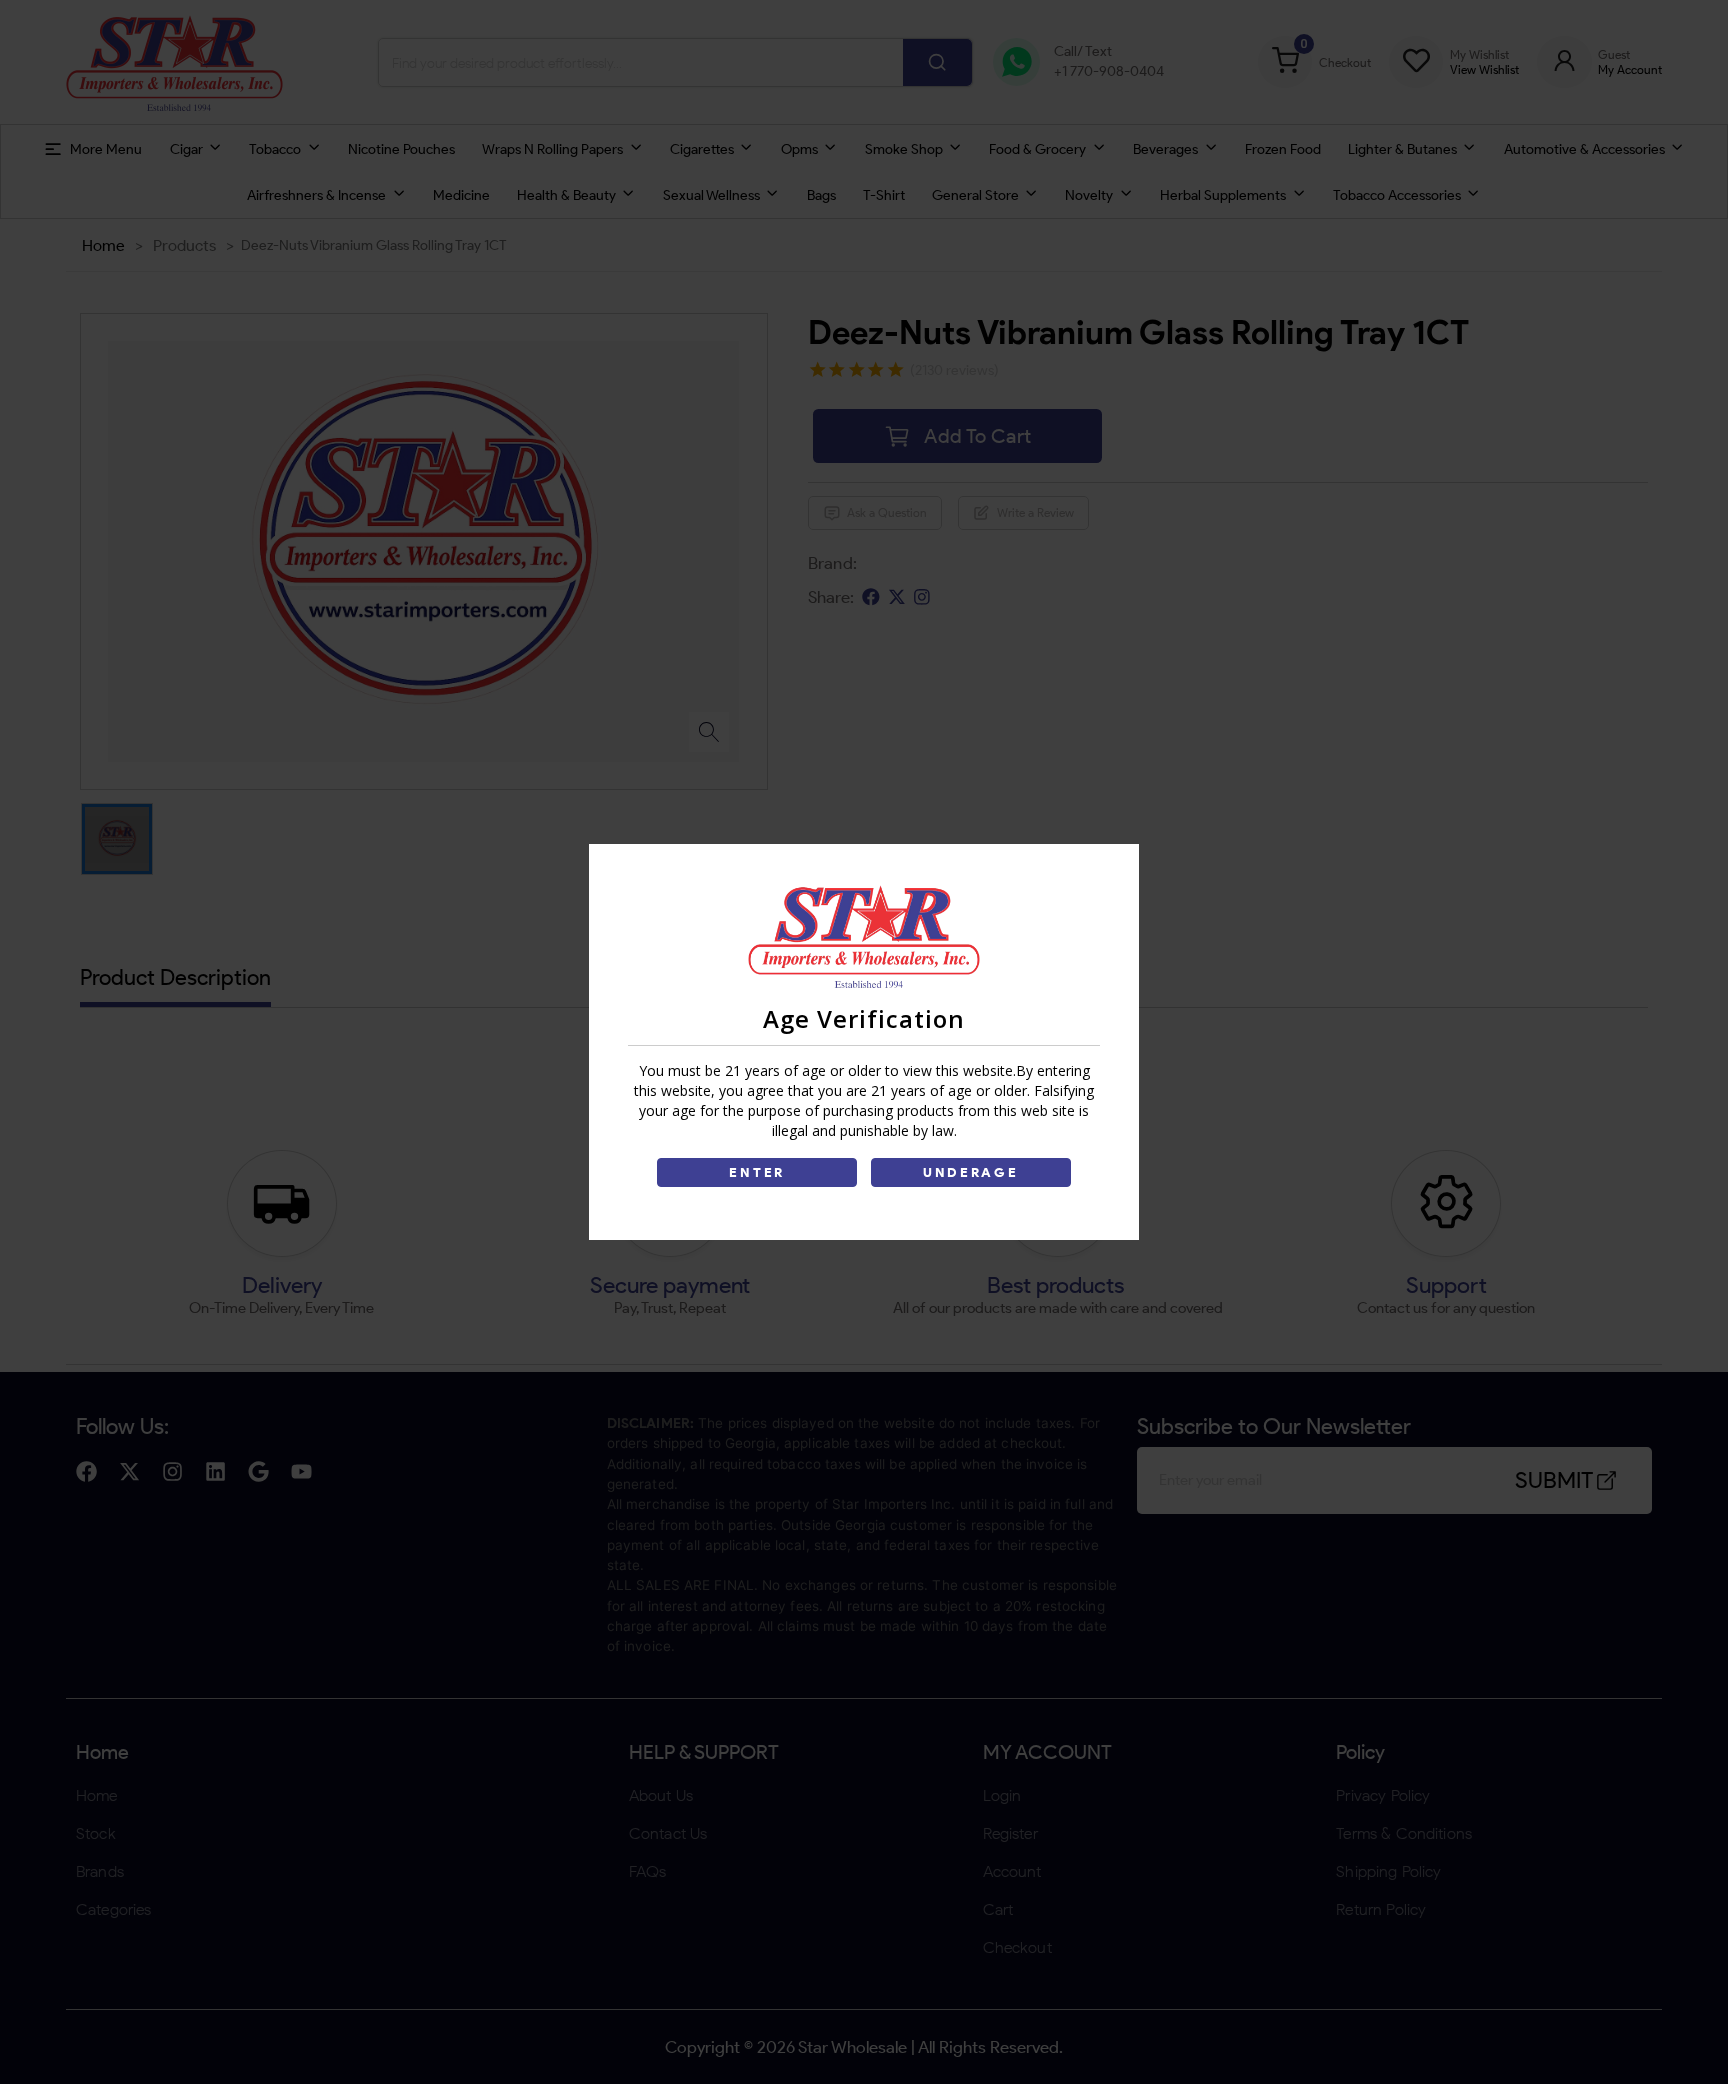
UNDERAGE (971, 1172)
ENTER (757, 1172)
